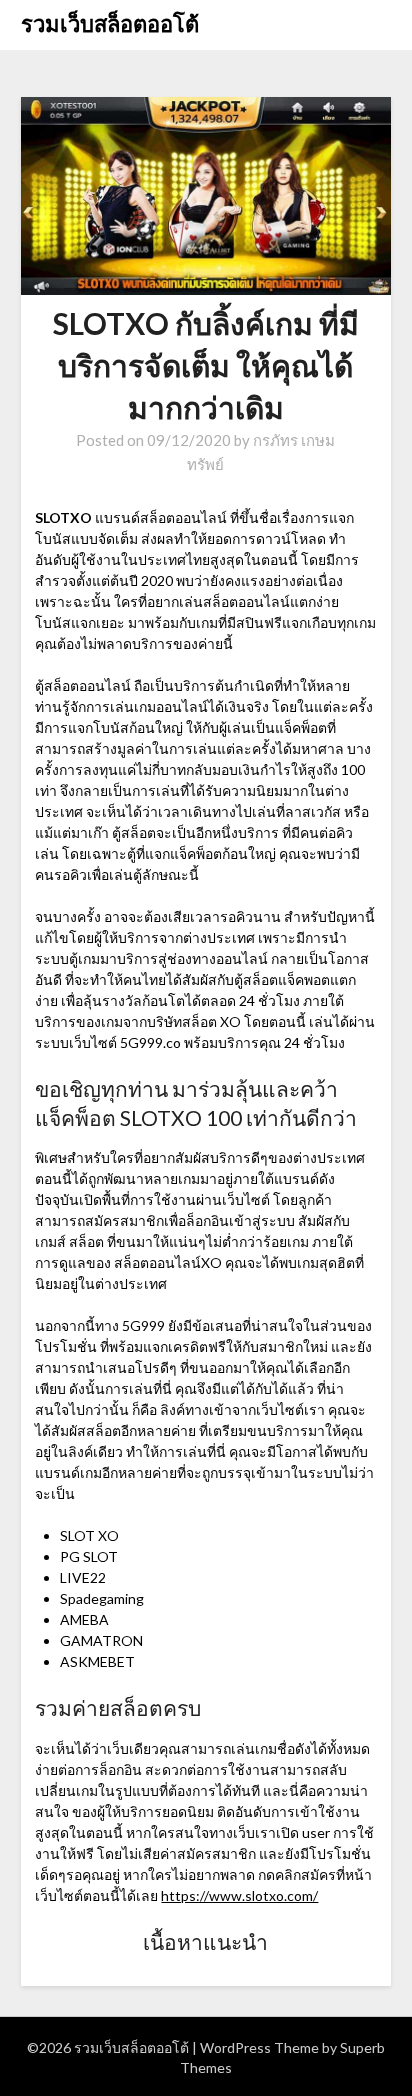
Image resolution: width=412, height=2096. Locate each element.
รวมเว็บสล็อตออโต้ (110, 23)
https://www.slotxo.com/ (239, 1895)
